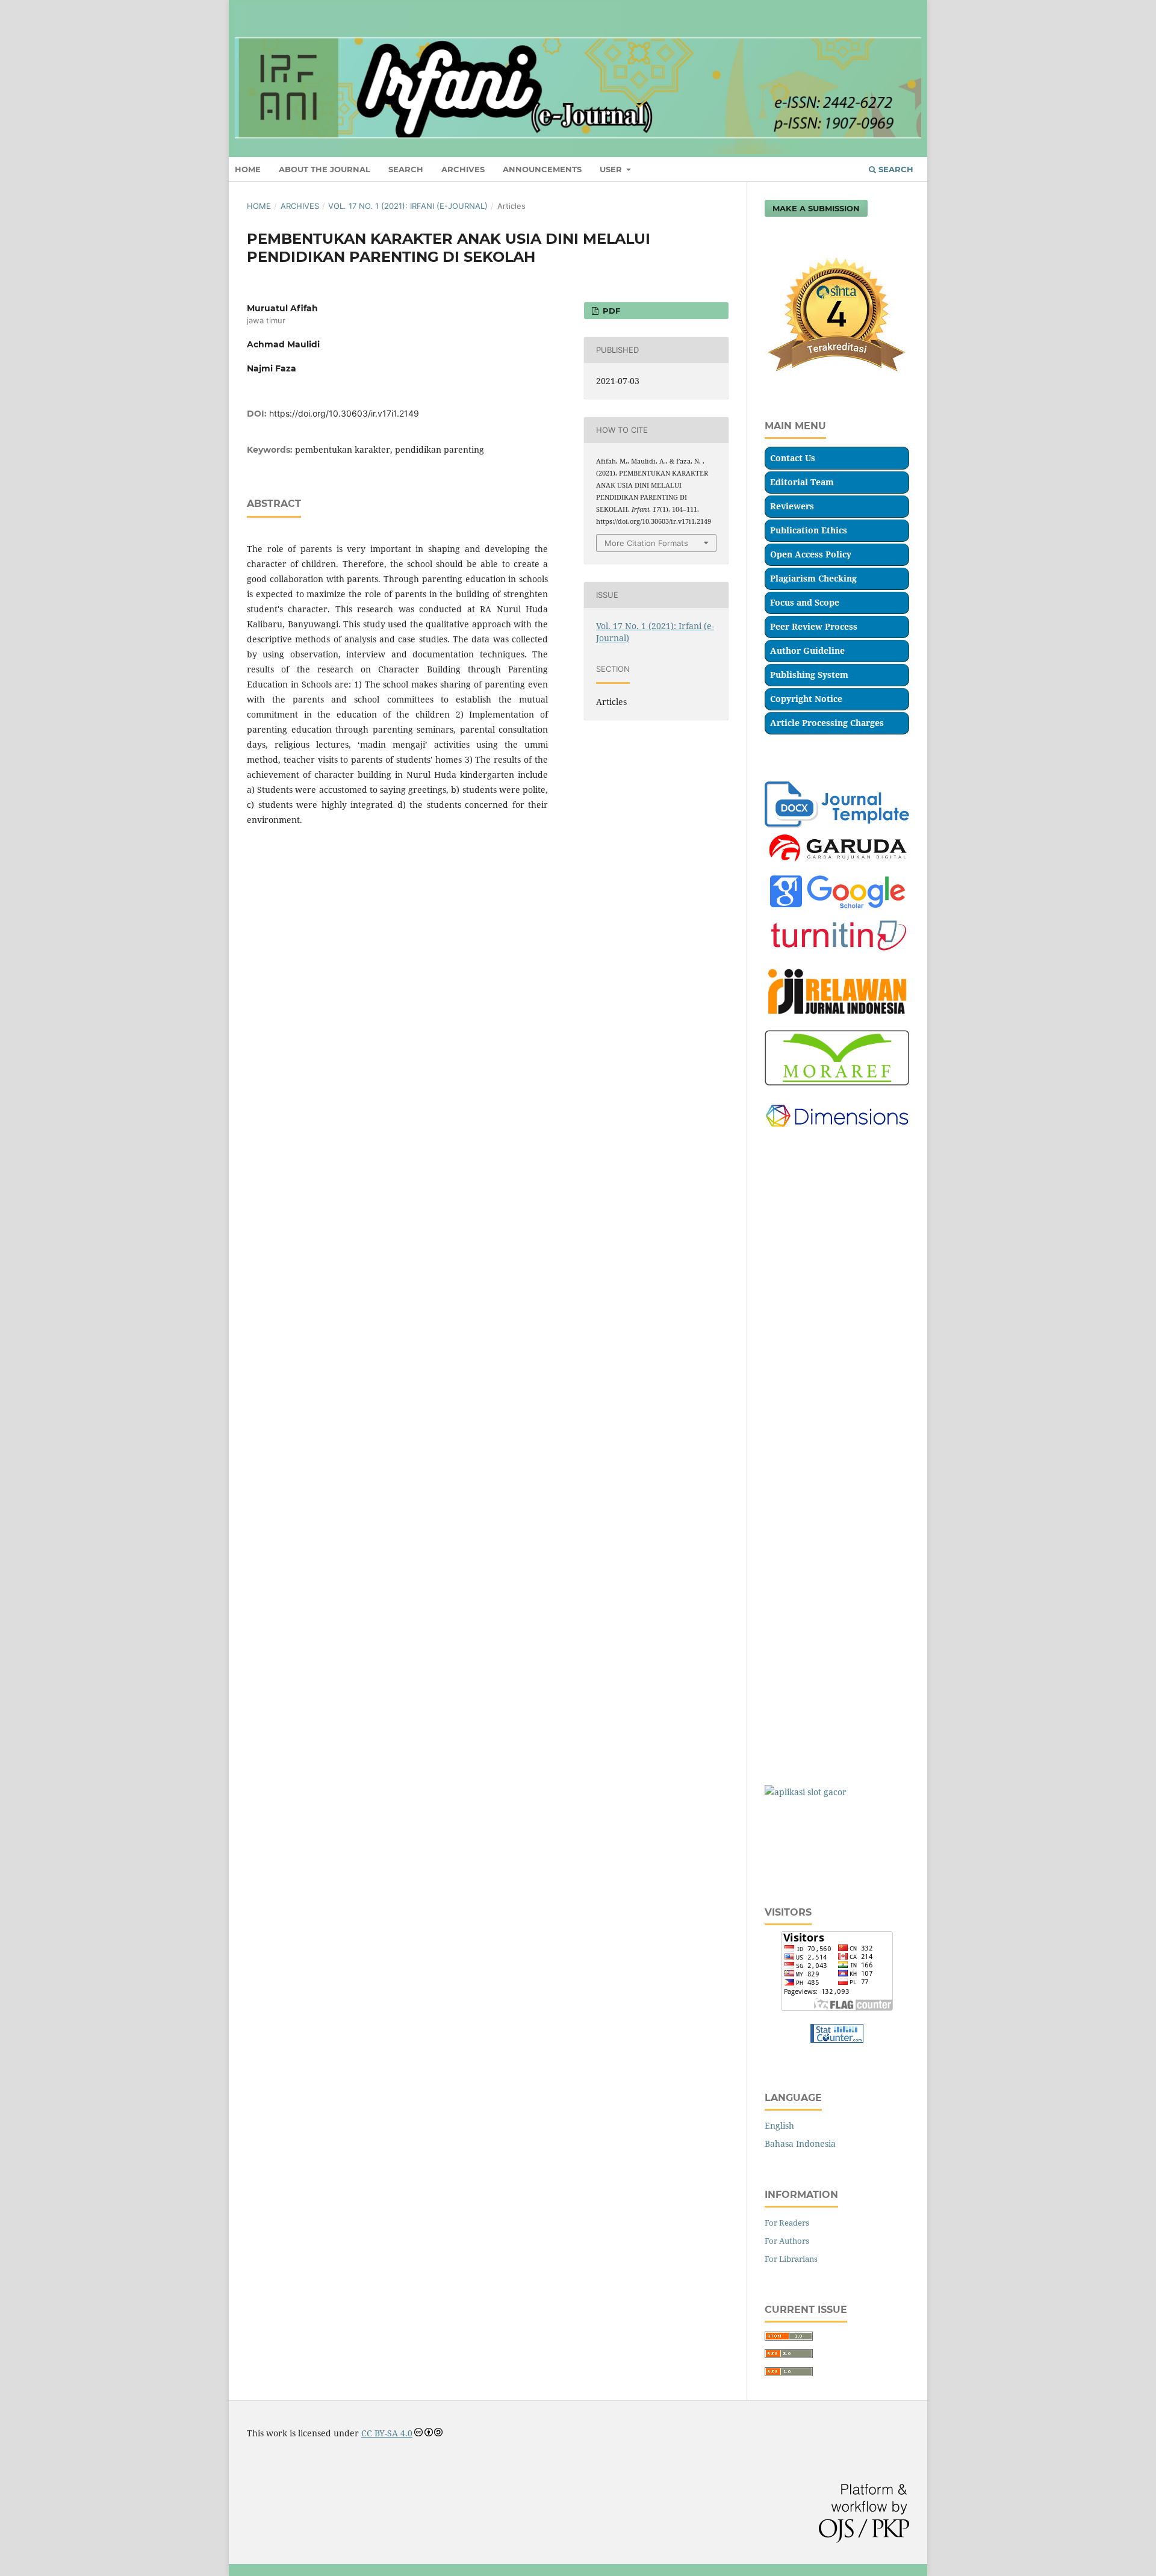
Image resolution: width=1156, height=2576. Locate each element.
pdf (610, 311)
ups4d (777, 1604)
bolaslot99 (785, 1252)
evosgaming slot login (808, 1228)
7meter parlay (794, 1839)
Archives (300, 206)
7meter (779, 1815)
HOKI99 (780, 1674)
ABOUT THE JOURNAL (325, 169)
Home (259, 206)
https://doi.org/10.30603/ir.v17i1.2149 (344, 413)
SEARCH (406, 169)
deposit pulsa (791, 1745)
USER (612, 169)
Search (895, 169)
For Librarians (791, 2259)
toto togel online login (809, 1205)
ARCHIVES (463, 169)
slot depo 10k (791, 1181)
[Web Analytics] (837, 2039)
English (779, 2125)
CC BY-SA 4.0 (387, 2433)
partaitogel (787, 1275)
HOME (248, 169)
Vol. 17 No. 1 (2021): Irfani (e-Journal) (408, 206)
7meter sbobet (794, 1862)
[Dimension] (837, 1134)
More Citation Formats (646, 543)
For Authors (787, 2241)
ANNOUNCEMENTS (542, 169)
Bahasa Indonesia (800, 2143)
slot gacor (784, 1158)
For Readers (787, 2223)
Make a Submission (816, 208)
